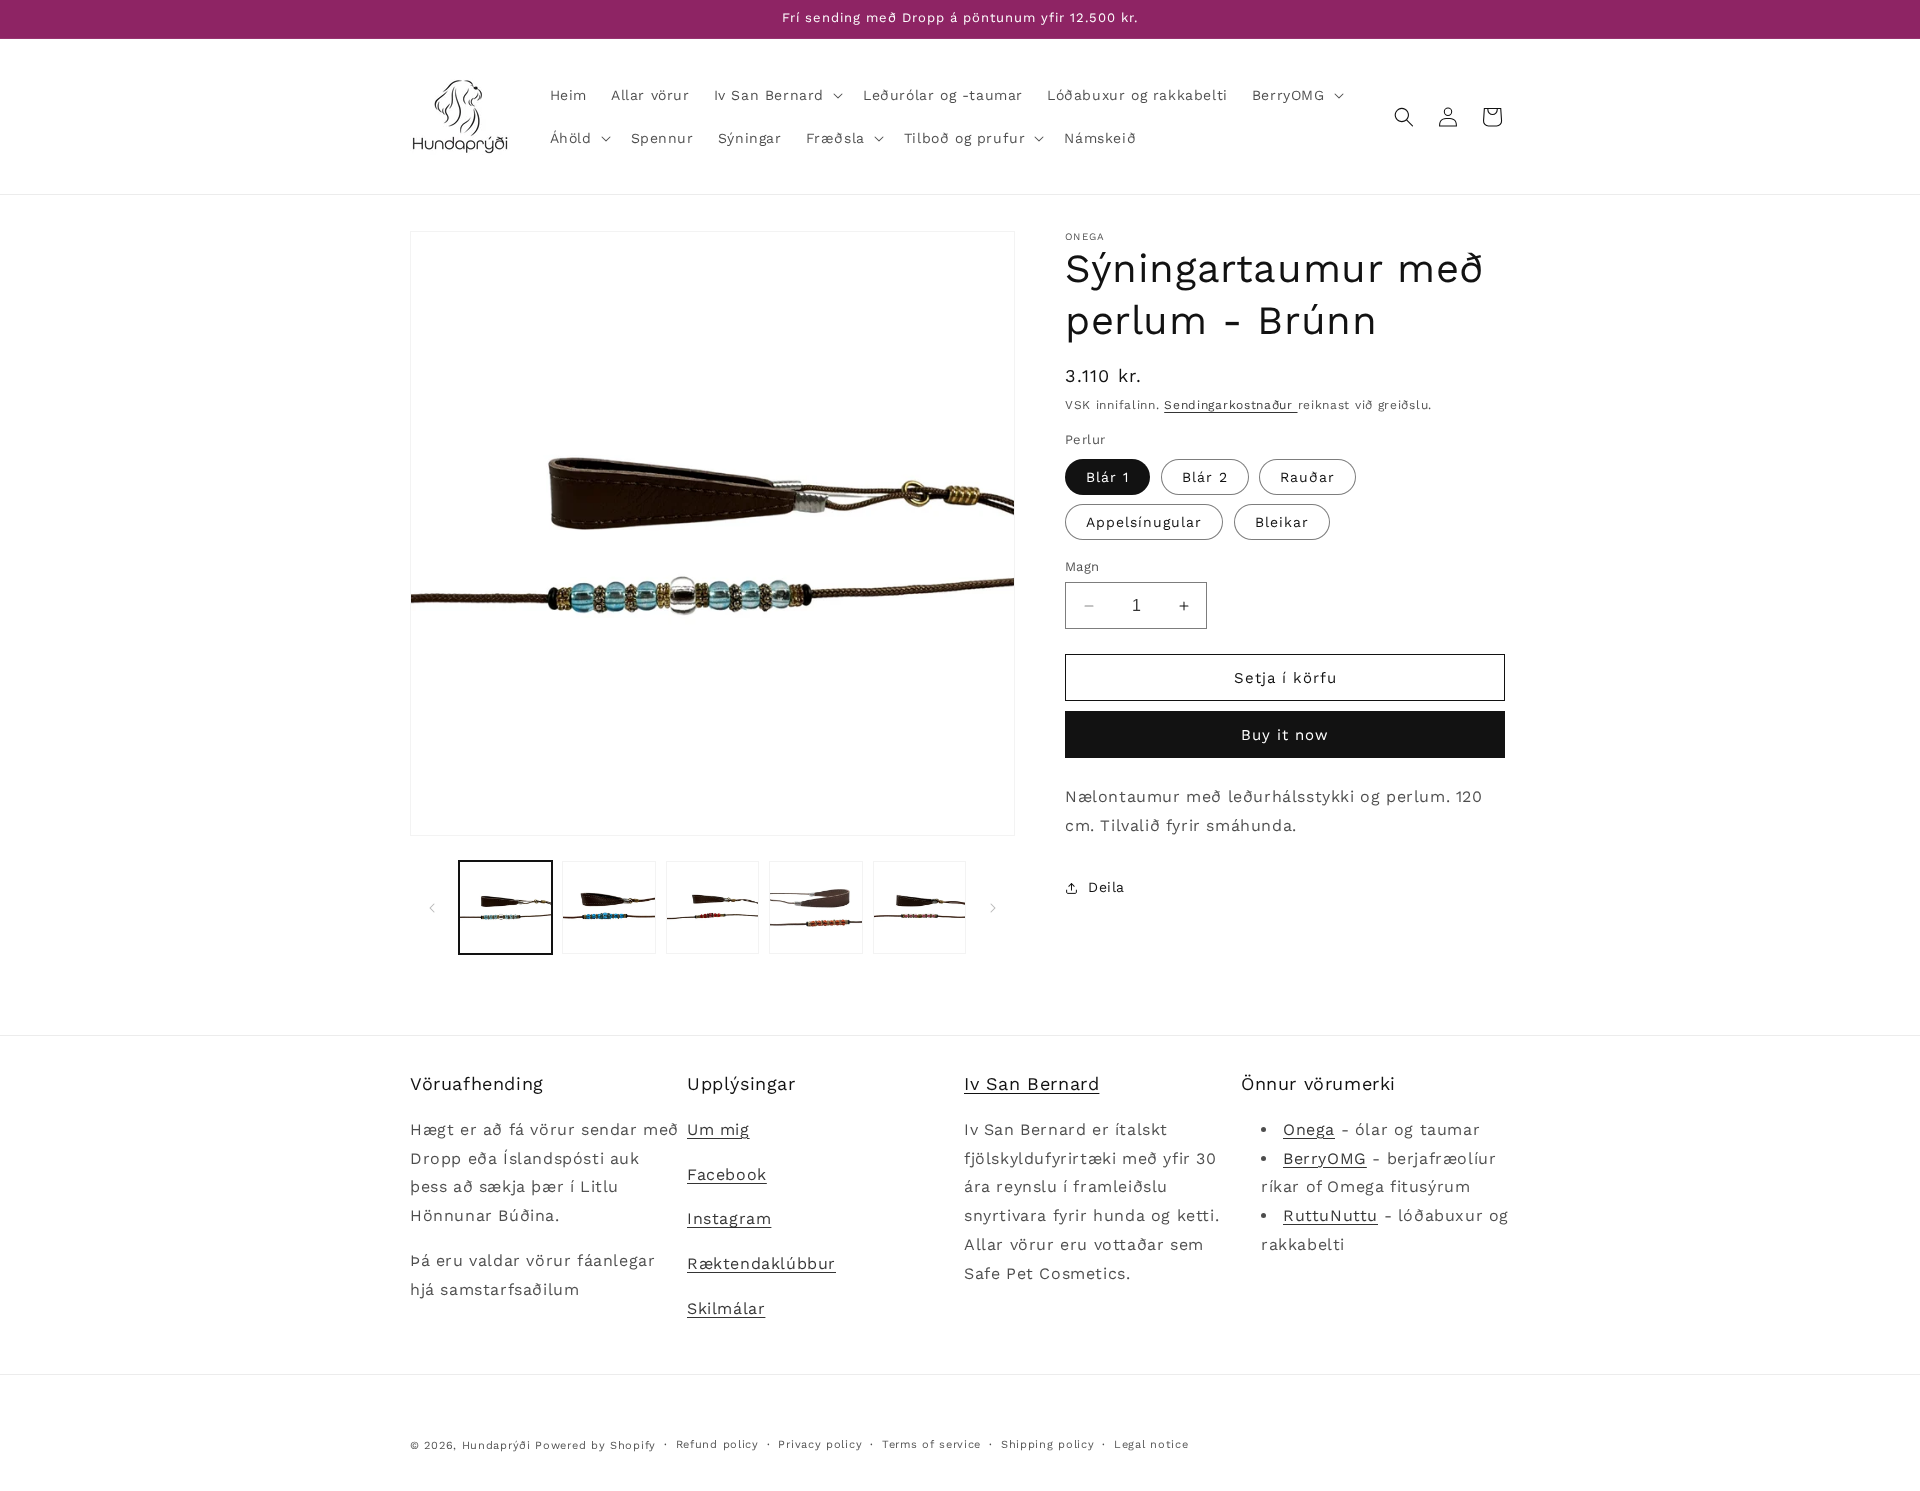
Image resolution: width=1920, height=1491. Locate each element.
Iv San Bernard (1031, 1083)
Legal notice (1151, 1444)
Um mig (718, 1129)
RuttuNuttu (1330, 1215)
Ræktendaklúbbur (761, 1263)
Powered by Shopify (595, 1445)
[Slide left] (432, 908)
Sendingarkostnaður (1230, 405)
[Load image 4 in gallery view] (815, 907)
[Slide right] (993, 908)
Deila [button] (1106, 887)
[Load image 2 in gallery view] (608, 907)
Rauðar (1307, 477)
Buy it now (1285, 735)
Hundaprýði (496, 1445)
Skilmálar (726, 1308)
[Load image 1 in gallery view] (505, 907)
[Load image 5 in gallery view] (919, 907)
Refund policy (717, 1444)
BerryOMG (1325, 1158)
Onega (1309, 1129)
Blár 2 (1205, 477)
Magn (1082, 566)
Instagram (729, 1218)
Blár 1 (1107, 477)
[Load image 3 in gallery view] (712, 907)
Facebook (727, 1174)
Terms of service (931, 1444)
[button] (776, 95)
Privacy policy (820, 1444)
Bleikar (1282, 522)
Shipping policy (1048, 1444)
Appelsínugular (1144, 522)
